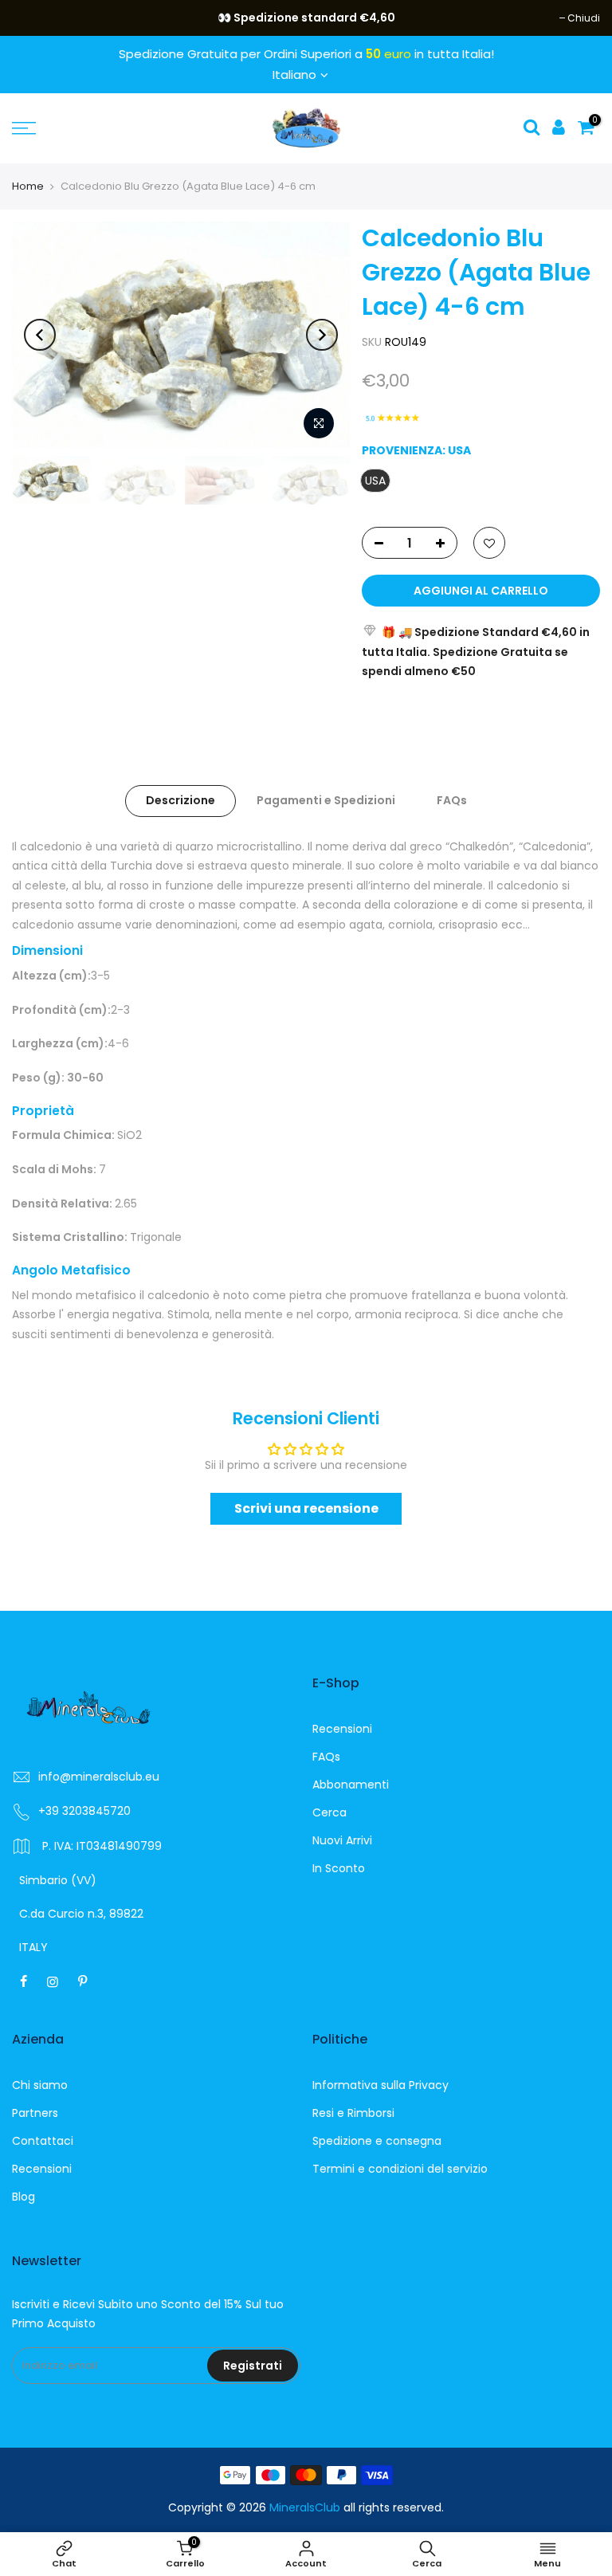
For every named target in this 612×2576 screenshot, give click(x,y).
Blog (24, 2197)
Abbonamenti (351, 1785)
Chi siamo (40, 2085)
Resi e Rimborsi (353, 2113)
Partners (35, 2113)
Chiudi (36, 18)
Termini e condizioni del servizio (400, 2169)
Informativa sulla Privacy (381, 2085)
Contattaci (43, 2141)
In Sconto (339, 1868)
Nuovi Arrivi (342, 1840)
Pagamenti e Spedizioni (326, 800)
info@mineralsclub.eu (99, 1777)
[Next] (322, 335)
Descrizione (180, 800)
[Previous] (40, 335)
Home (28, 186)
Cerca (330, 1812)
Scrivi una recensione (306, 1508)
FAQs (452, 800)
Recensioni (342, 1729)
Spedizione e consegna (377, 2141)
